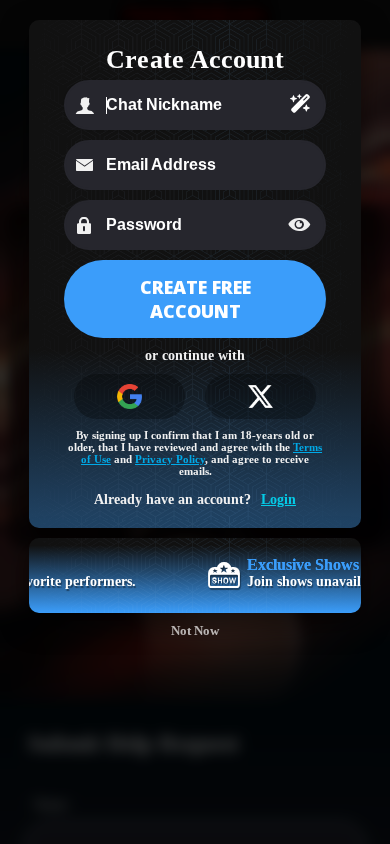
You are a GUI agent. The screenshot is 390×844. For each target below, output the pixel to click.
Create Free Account (195, 299)
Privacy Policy (170, 459)
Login (278, 499)
